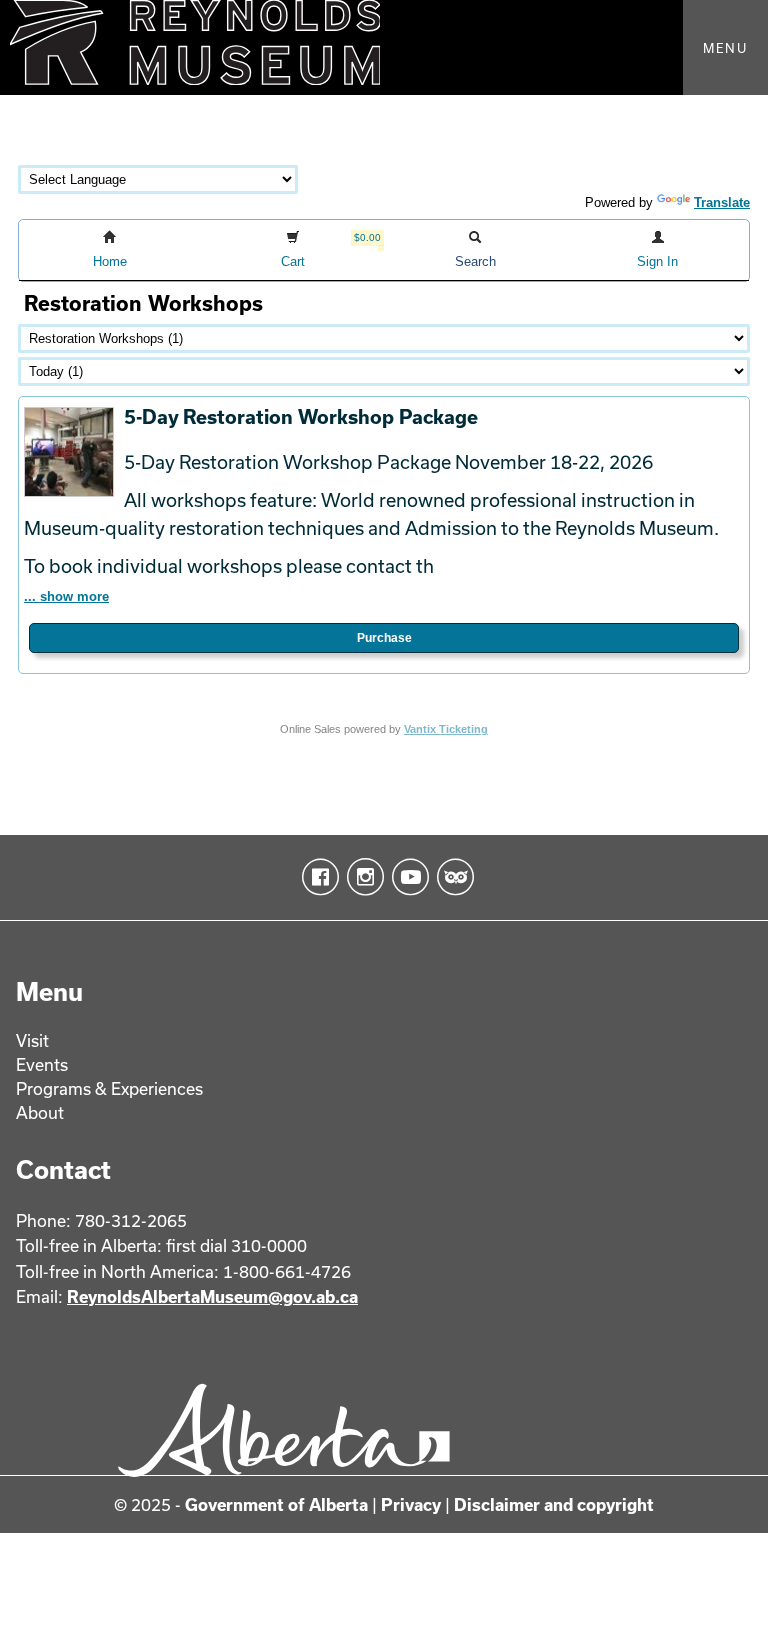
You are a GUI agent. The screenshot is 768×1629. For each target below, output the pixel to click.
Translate (722, 202)
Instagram (361, 877)
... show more (66, 596)
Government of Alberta (276, 1504)
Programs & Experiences (109, 1088)
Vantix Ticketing (446, 729)
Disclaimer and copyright (554, 1504)
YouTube (406, 877)
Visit (32, 1040)
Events (42, 1064)
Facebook (316, 877)
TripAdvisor (451, 877)
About (40, 1112)
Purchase (384, 638)
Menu (725, 48)
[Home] (384, 47)
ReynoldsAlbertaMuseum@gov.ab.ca (212, 1296)
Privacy (411, 1504)
